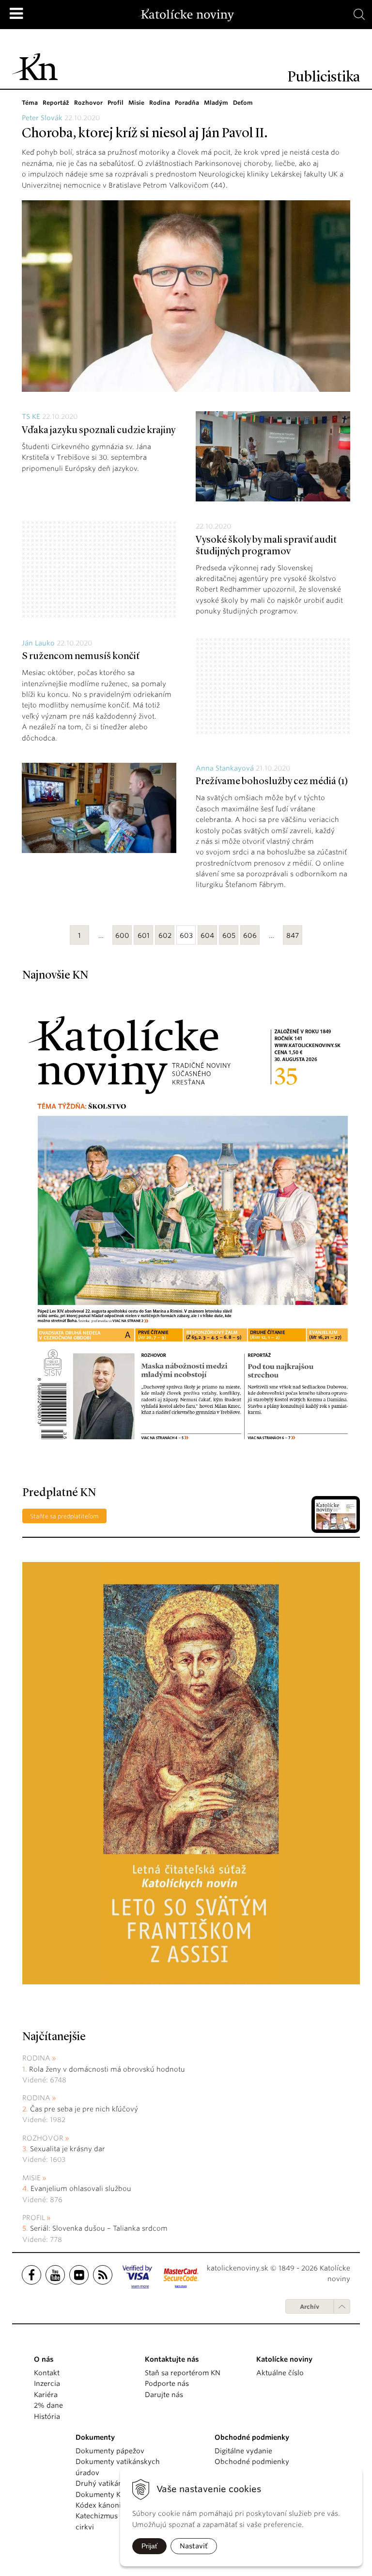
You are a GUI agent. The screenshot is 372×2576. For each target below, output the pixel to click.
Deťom (243, 103)
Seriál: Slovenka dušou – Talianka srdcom (99, 2228)
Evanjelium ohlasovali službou (81, 2189)
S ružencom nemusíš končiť (81, 657)
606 (250, 935)
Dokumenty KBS (102, 2495)
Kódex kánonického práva (119, 2505)
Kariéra (46, 2395)
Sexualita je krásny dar (68, 2149)
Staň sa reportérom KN (183, 2373)
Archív (310, 2307)
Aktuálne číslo (280, 2373)
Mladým (216, 103)
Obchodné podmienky (252, 2462)
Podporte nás (167, 2383)
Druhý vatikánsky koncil (116, 2483)
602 (165, 935)
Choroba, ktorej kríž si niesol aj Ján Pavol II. (145, 134)
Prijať (149, 2546)
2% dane (48, 2405)
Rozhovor (88, 103)
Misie (136, 103)
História (47, 2416)
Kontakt (47, 2373)
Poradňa (187, 103)
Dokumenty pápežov (110, 2451)
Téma (30, 103)
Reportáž (56, 103)
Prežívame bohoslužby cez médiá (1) (272, 782)
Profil (116, 103)
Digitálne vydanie (243, 2451)
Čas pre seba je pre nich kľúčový (84, 2109)
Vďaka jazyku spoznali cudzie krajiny (99, 431)
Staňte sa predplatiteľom (64, 1516)
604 (207, 935)
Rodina (160, 103)
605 (229, 935)
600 (122, 935)
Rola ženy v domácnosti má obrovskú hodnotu (107, 2069)
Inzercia (47, 2383)
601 (144, 935)
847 (293, 935)
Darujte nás (164, 2395)
